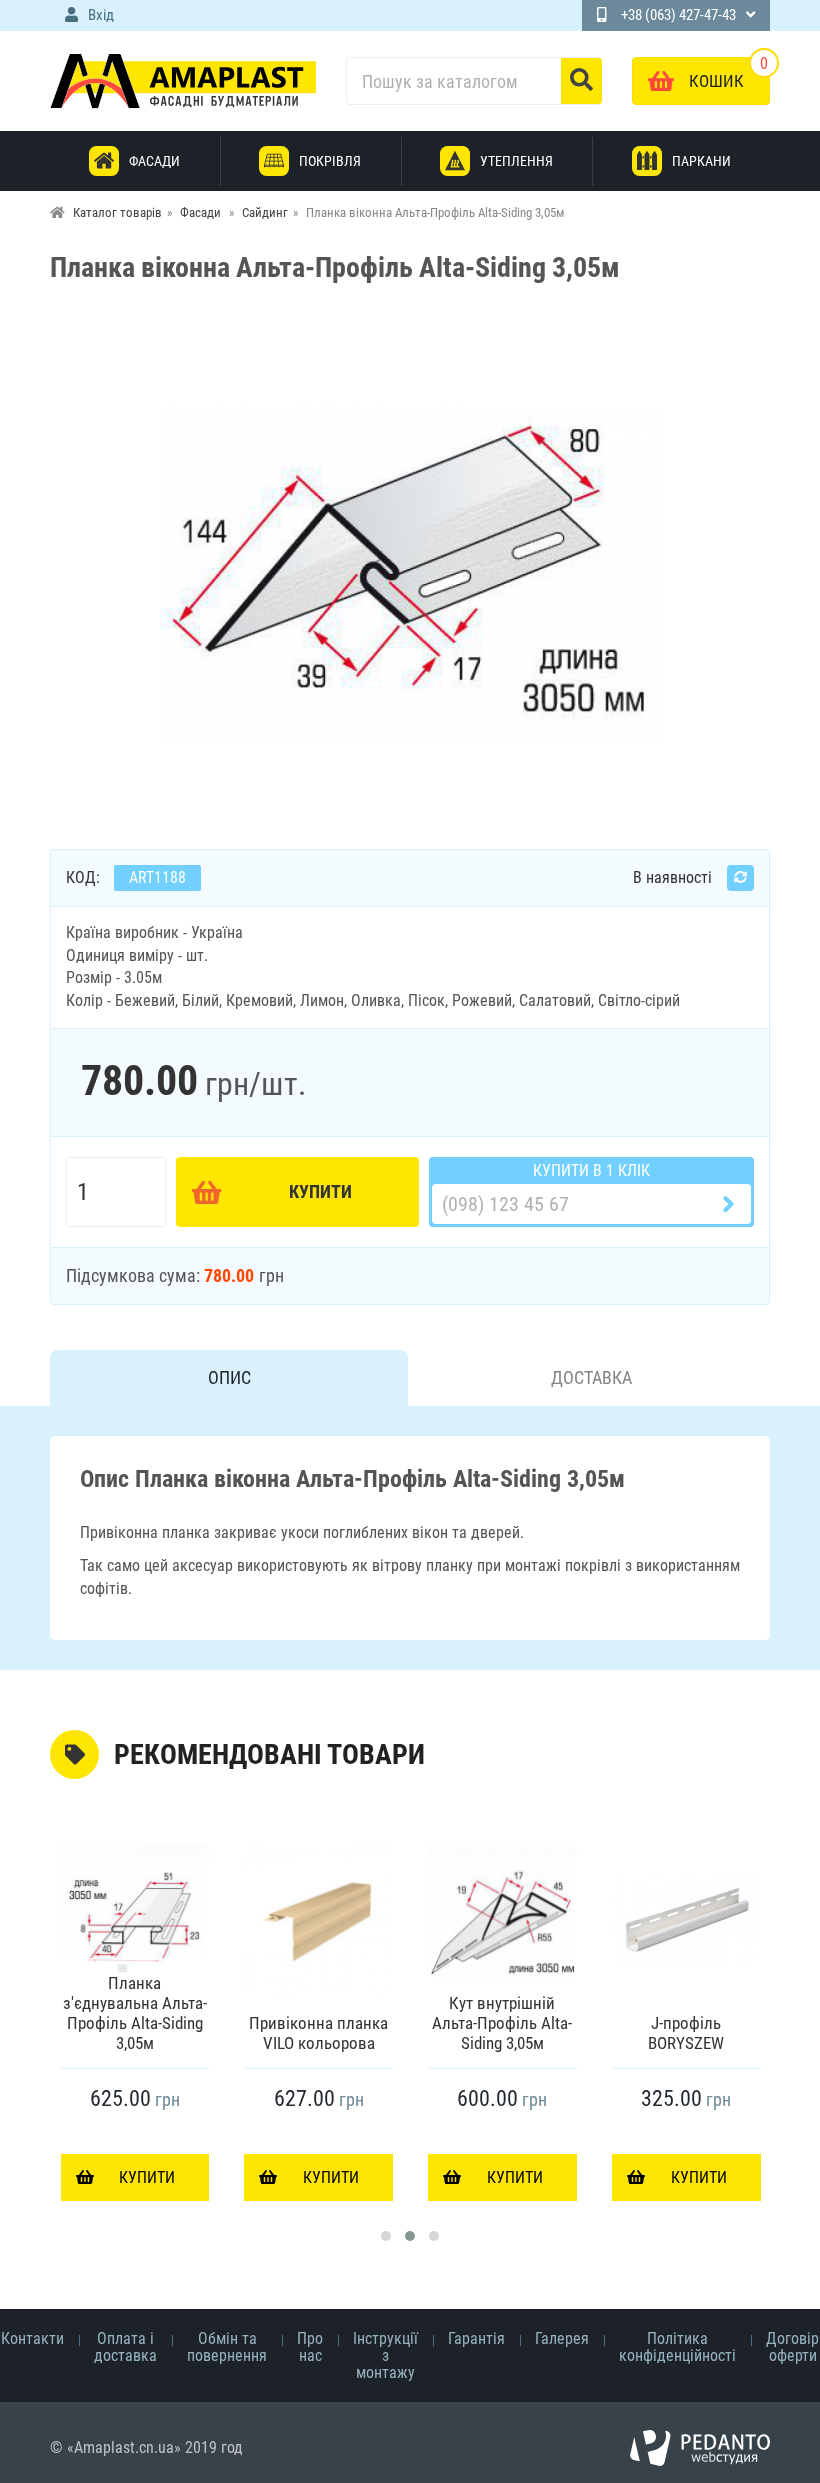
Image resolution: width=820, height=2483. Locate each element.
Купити (320, 1191)
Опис (229, 1377)
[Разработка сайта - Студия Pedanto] (700, 2448)
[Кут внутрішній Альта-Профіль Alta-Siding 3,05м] (502, 1919)
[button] (386, 2236)
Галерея (562, 2338)
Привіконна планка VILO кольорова (318, 2033)
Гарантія (476, 2338)
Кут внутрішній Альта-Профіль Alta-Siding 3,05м (502, 2023)
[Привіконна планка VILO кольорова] (318, 1919)
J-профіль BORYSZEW (686, 2033)
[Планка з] (135, 1919)
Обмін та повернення (227, 2347)
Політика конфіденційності (677, 2347)
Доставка (591, 1377)
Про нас (310, 2347)
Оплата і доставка (125, 2347)
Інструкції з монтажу (385, 2355)
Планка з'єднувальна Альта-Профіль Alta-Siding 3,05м (135, 2013)
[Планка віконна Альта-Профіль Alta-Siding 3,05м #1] (410, 572)
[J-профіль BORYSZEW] (686, 1919)
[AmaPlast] (183, 80)
